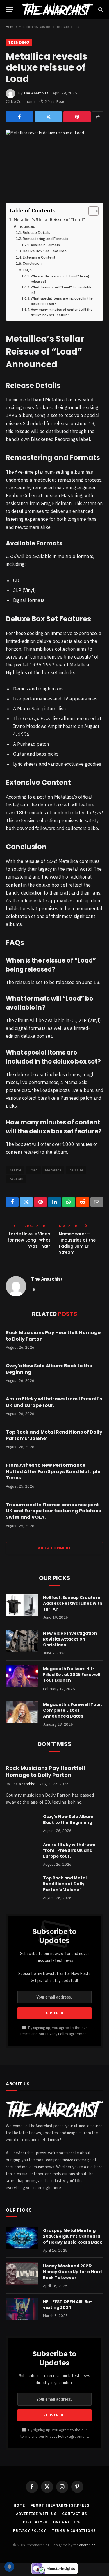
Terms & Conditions (74, 2531)
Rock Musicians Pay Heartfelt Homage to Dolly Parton (53, 1336)
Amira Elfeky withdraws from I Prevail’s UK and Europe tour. (54, 1402)
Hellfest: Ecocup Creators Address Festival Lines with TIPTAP (73, 1603)
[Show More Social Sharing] (98, 117)
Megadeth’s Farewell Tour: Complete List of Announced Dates (73, 1710)
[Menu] (10, 9)
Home (10, 27)
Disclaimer (35, 2522)
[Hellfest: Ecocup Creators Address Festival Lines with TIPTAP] (22, 1605)
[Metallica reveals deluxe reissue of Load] (54, 162)
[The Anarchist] (57, 9)
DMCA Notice (67, 2522)
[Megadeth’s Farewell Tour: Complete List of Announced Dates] (22, 1712)
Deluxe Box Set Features (45, 251)
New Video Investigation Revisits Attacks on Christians (70, 1639)
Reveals (16, 1179)
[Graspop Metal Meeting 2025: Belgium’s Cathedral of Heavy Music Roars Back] (22, 2238)
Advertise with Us (36, 2514)
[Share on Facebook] (19, 117)
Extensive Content (39, 257)
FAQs (27, 270)
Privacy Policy (57, 2034)
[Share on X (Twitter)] (48, 117)
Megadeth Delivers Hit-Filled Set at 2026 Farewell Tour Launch (72, 1675)
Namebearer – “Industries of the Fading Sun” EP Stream (77, 1243)
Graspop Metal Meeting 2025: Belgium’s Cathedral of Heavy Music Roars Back (73, 2236)
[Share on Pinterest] (77, 117)
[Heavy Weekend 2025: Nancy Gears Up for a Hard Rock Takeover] (22, 2273)
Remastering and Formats (45, 239)
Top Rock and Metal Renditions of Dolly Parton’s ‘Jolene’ (54, 1435)
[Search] (100, 9)
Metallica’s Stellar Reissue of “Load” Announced (49, 223)
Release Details (36, 233)
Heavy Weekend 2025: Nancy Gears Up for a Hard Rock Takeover (72, 2272)
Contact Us (75, 2514)
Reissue (76, 1170)
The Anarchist (36, 93)
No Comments (23, 102)
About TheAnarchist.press (60, 2505)
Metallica (53, 1170)
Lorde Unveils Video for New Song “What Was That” (29, 1240)
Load (33, 1170)
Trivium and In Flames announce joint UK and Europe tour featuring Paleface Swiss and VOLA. (53, 1511)
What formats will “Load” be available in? (61, 290)
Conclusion (32, 263)
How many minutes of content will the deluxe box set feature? (62, 312)
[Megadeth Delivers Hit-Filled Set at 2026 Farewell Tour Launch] (22, 1676)
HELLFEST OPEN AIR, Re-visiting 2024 (68, 2305)
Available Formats (45, 245)
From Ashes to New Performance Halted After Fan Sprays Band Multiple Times (53, 1472)
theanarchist (84, 2545)
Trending (19, 42)
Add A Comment (54, 1548)
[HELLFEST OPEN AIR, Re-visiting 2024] (22, 2309)
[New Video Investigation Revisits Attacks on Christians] (22, 1641)
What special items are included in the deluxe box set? (62, 301)
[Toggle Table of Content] (91, 211)
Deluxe (15, 1170)
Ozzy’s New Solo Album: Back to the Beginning (49, 1369)
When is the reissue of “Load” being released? (60, 279)
